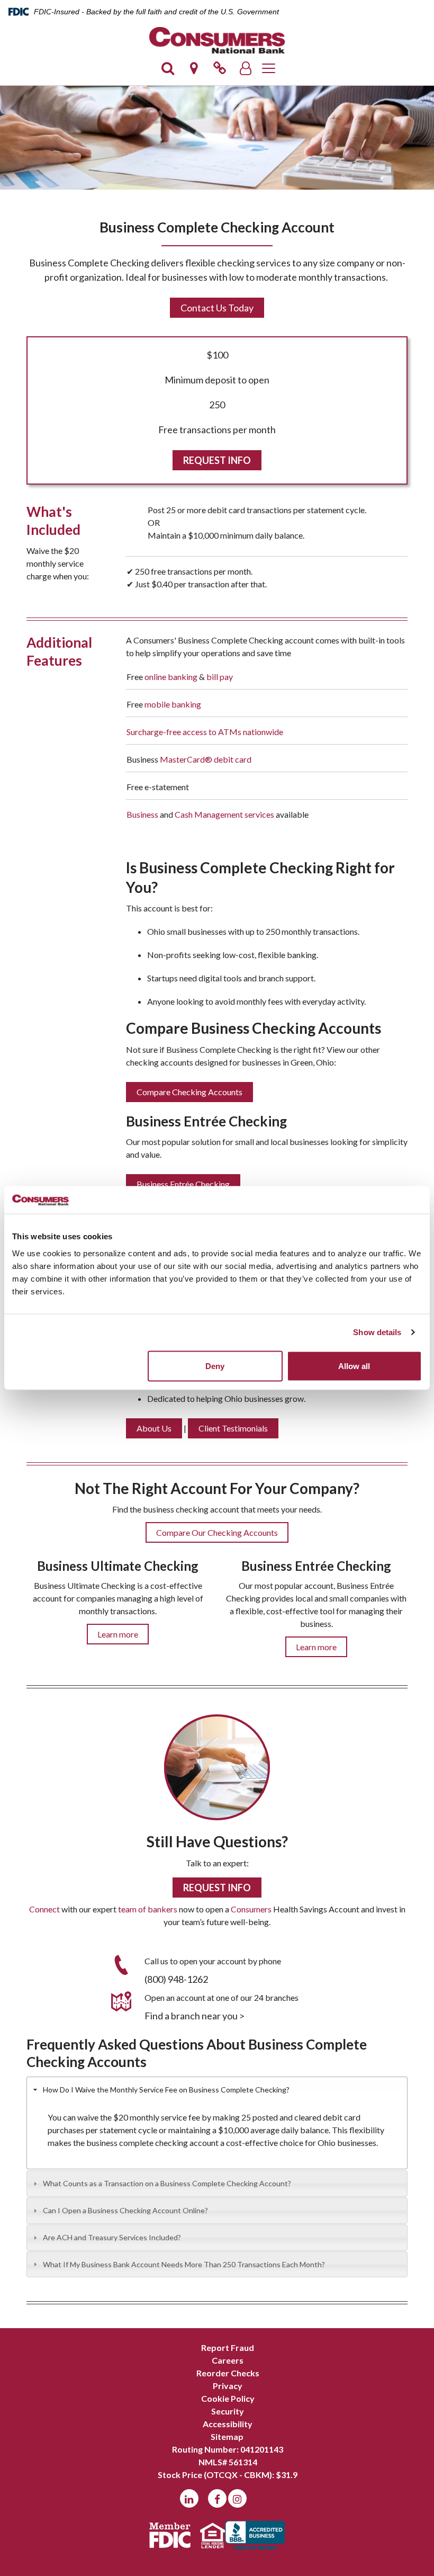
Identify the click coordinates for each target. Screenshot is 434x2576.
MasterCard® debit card (206, 759)
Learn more (118, 1634)
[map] (194, 71)
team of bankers (148, 1909)
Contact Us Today (217, 308)
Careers (228, 2360)
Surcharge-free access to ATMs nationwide (205, 732)
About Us (154, 1428)
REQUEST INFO (217, 460)
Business (142, 814)
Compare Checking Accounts (189, 1092)
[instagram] (237, 2498)
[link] (220, 71)
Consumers (251, 1909)
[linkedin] (189, 2498)
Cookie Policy (228, 2398)
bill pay (220, 677)
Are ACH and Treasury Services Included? (112, 2237)
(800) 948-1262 (176, 1979)
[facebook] (217, 2498)
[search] (168, 71)
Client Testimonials (233, 1428)
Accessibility (228, 2424)
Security (228, 2411)
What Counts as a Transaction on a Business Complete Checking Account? (167, 2183)
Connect (44, 1909)
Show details (377, 1332)
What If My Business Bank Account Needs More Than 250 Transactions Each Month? (184, 2264)
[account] (246, 71)
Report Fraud (228, 2347)
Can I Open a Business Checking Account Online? (125, 2210)
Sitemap (227, 2436)
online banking (171, 677)
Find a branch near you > (195, 2016)
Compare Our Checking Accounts (217, 1532)
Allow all (354, 1366)
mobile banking (173, 704)
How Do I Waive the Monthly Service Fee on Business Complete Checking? (166, 2090)
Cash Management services (224, 814)
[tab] (217, 2090)
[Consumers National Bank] (217, 40)
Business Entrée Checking (183, 1184)
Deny (215, 1366)
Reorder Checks (228, 2373)
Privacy (228, 2386)
